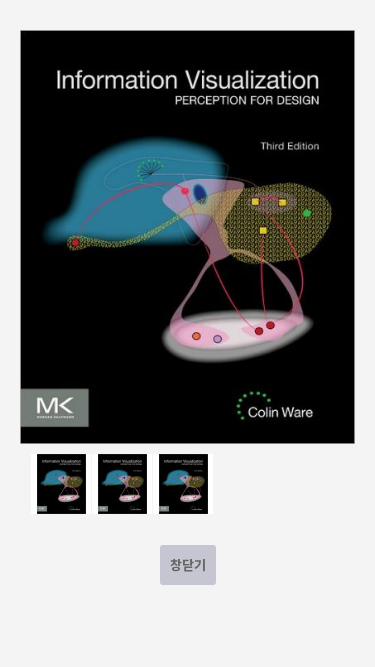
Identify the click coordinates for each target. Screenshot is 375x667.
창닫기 (188, 564)
